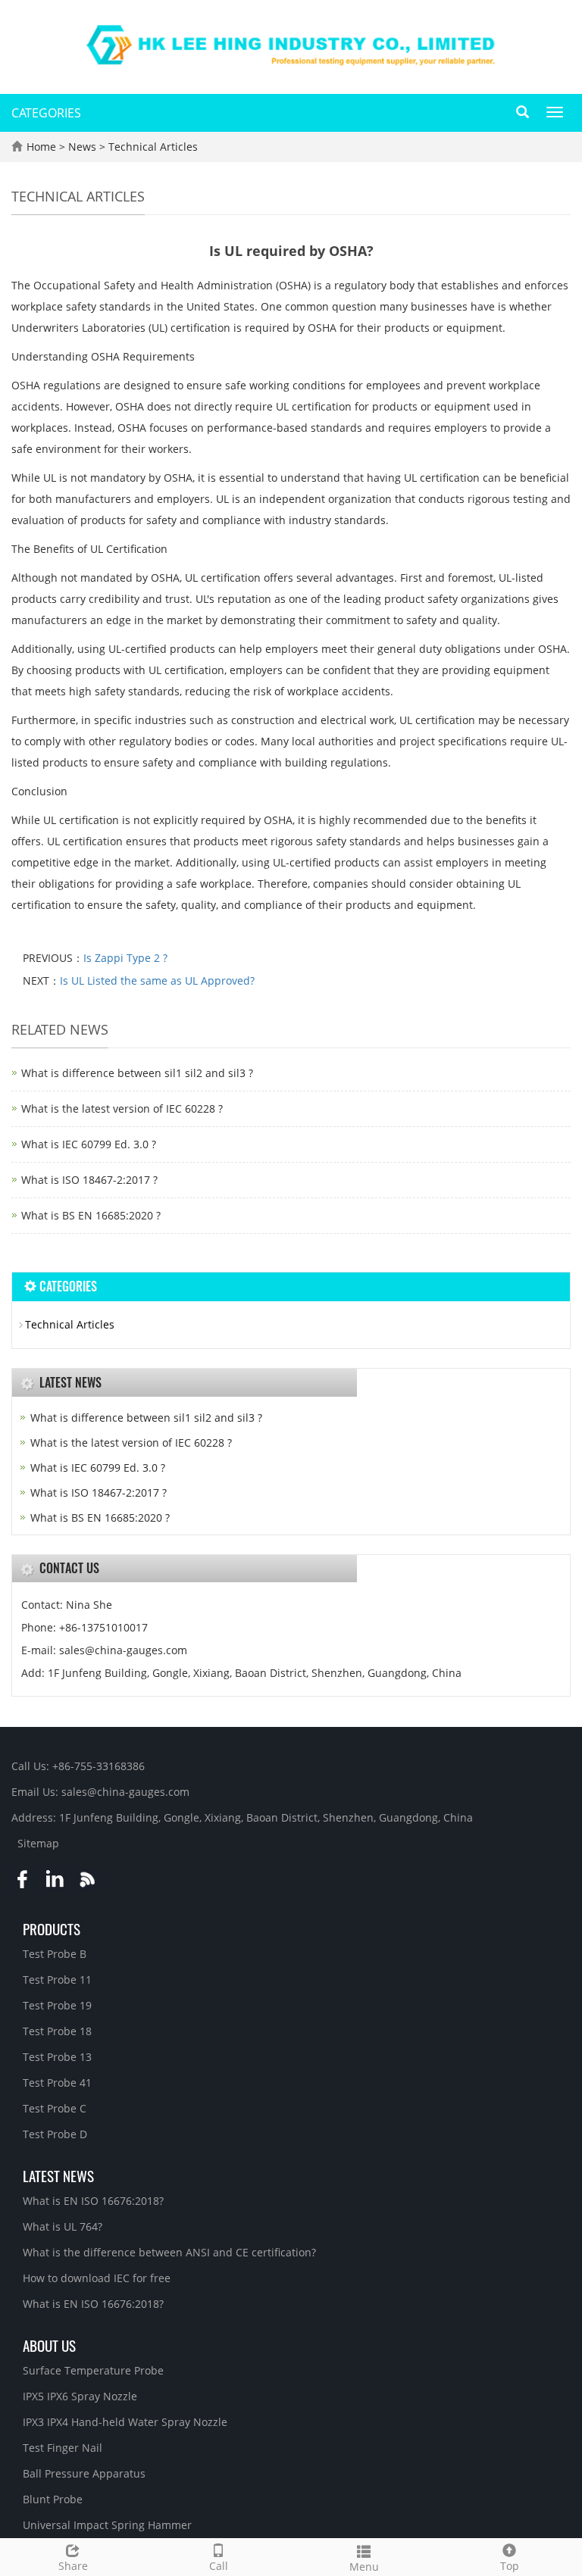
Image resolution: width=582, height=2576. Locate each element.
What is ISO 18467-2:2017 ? (89, 1180)
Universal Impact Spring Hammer (107, 2525)
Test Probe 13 (57, 2057)
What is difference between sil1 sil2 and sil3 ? (137, 1073)
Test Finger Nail (63, 2448)
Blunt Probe (53, 2499)
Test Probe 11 (57, 1980)
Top (510, 2566)
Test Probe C (55, 2108)
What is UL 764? (63, 2226)
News (84, 147)
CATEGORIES (46, 113)
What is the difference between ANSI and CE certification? (169, 2252)
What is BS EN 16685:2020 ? (91, 1215)
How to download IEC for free (97, 2278)
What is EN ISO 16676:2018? (93, 2201)
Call (219, 2566)
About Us (49, 2345)
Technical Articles (152, 147)
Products (52, 1928)
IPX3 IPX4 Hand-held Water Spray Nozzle (125, 2422)
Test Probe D (55, 2134)
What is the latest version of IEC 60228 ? (122, 1108)
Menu (364, 2567)
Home (41, 147)
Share (73, 2566)
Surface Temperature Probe (93, 2370)
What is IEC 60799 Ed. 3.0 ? (89, 1144)
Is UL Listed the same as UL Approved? (157, 980)
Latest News (58, 2175)
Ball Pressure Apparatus (84, 2473)
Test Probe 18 (57, 2031)
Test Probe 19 (57, 2005)
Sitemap (38, 1843)
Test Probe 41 (57, 2083)
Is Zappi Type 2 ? (125, 958)
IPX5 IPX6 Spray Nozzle (80, 2396)
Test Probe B (55, 1954)
